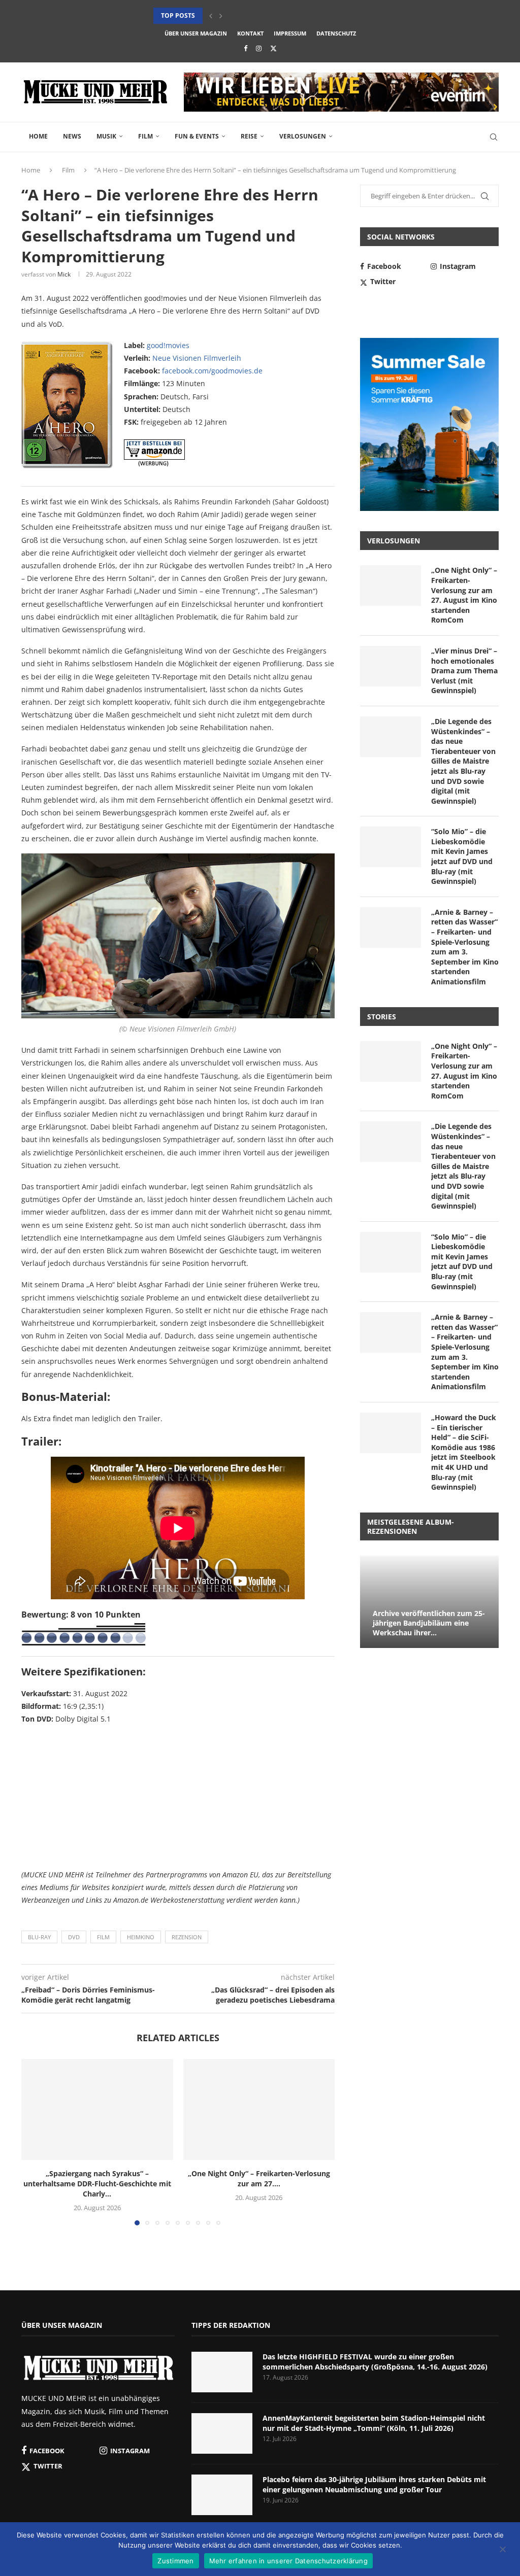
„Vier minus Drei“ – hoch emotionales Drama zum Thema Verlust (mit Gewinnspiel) (464, 671)
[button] (211, 16)
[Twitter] (273, 48)
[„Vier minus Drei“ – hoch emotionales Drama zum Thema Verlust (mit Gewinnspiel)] (391, 666)
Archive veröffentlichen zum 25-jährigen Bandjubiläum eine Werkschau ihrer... (429, 1623)
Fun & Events (197, 136)
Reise (249, 136)
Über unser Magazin (196, 33)
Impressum (290, 33)
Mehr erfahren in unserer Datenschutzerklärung (288, 2561)
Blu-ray (39, 1937)
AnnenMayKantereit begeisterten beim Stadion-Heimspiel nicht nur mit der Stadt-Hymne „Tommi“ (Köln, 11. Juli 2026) (374, 2423)
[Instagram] (259, 48)
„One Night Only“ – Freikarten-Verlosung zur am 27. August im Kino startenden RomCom (464, 595)
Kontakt (250, 33)
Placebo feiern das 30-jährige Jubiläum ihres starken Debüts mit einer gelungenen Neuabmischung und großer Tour (374, 2484)
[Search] (494, 137)
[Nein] (502, 2550)
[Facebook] (246, 48)
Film (145, 136)
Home (38, 136)
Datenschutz (336, 33)
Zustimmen (175, 2561)
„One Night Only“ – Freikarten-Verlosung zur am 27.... (259, 2178)
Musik (106, 136)
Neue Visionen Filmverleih (197, 358)
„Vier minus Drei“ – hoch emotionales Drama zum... (239, 15)
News (72, 136)
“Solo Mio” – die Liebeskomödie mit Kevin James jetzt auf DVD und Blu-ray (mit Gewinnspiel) (462, 856)
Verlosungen (303, 136)
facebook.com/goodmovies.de (212, 371)
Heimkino (141, 1937)
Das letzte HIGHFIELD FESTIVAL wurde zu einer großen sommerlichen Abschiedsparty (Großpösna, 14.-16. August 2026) (375, 2362)
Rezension (187, 1937)
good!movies (168, 345)
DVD (74, 1937)
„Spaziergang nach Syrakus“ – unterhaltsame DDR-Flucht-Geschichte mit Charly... (97, 2184)
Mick (64, 274)
